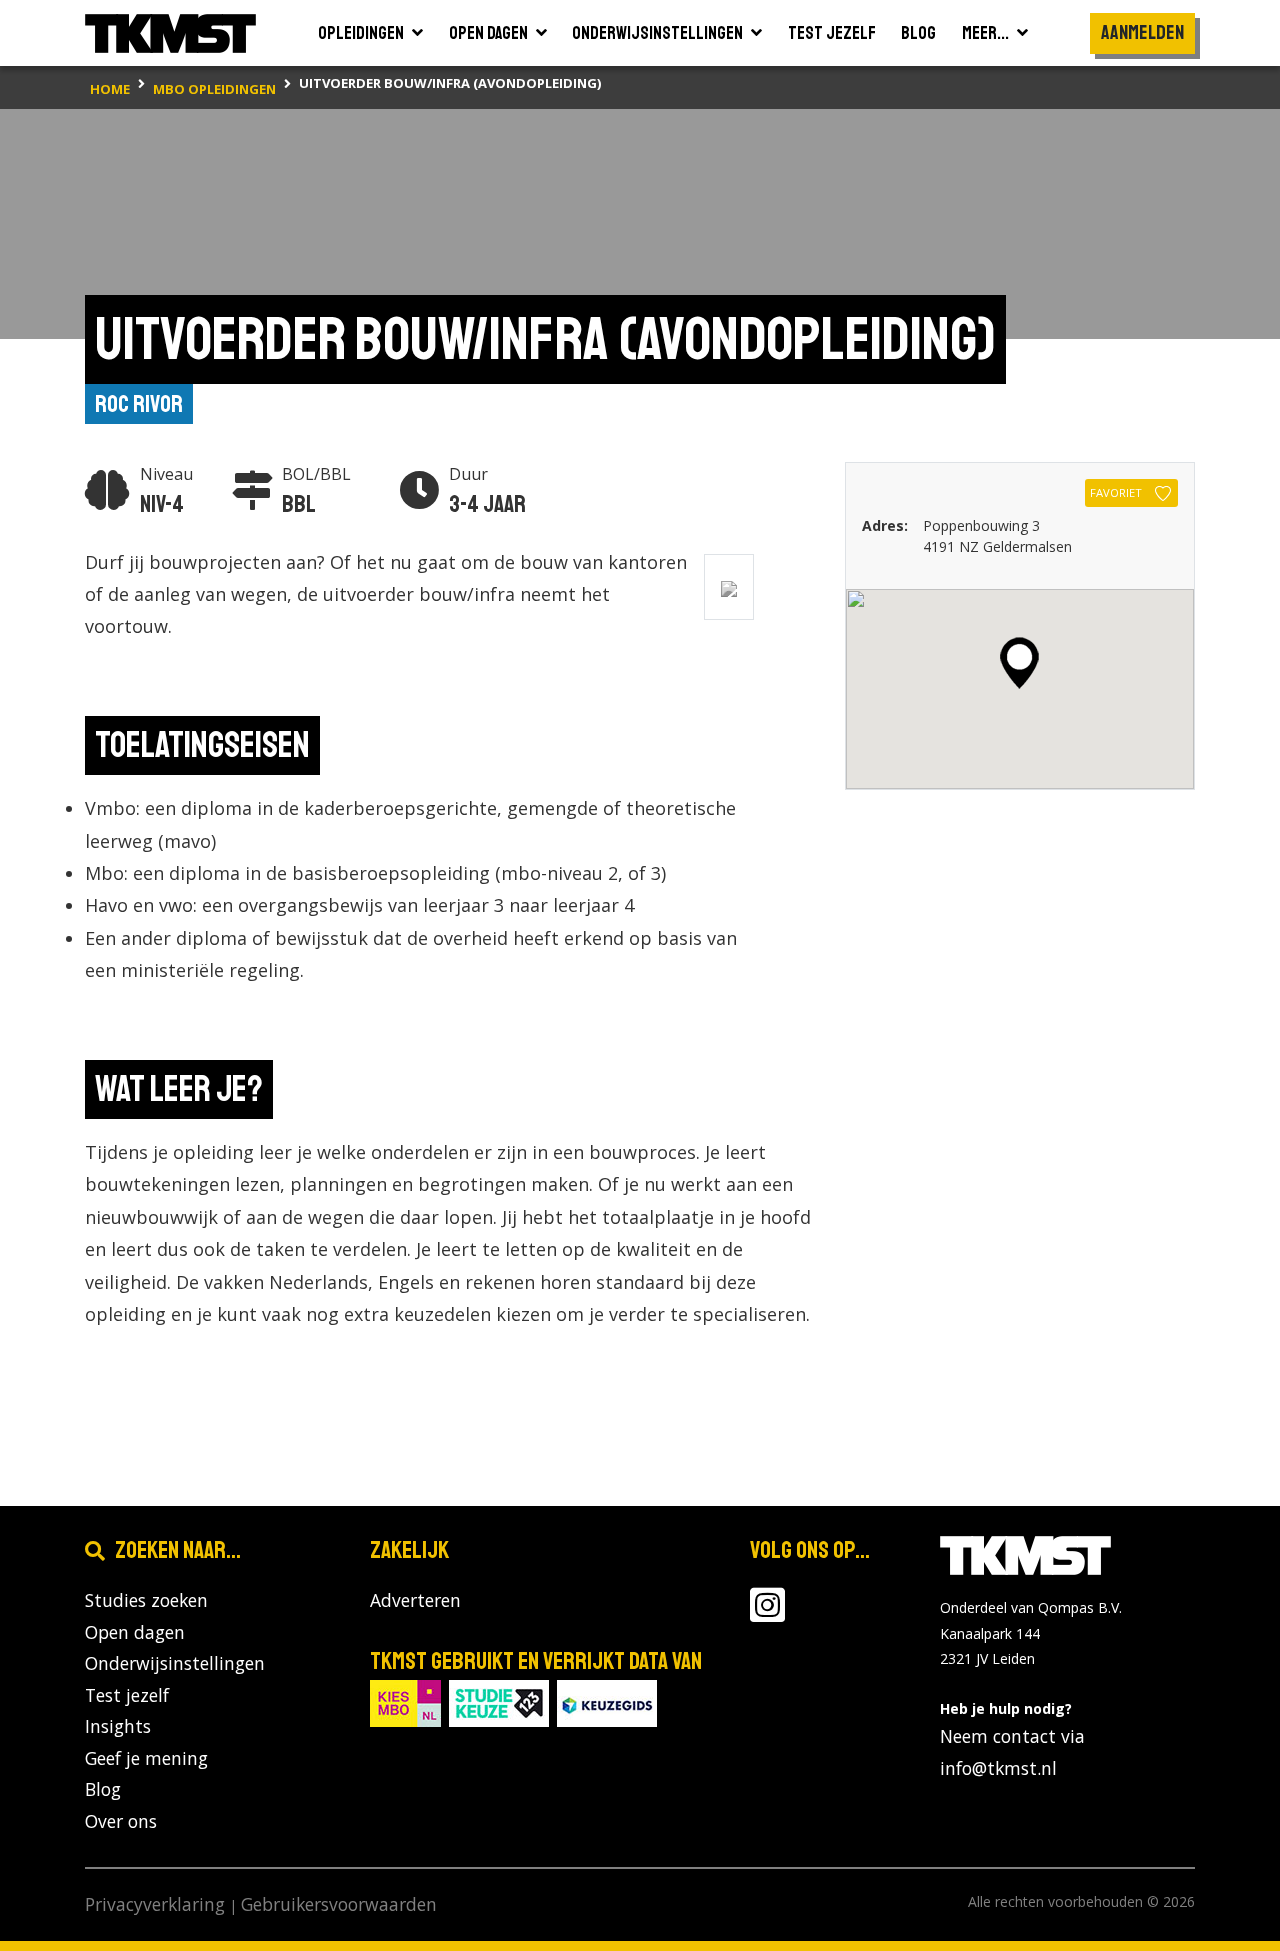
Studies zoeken (146, 1600)
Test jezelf (127, 1695)
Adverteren (415, 1600)
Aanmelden (1142, 32)
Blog (103, 1789)
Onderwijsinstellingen (175, 1663)
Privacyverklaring (155, 1904)
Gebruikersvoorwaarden (339, 1904)
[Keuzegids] (607, 1701)
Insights (118, 1726)
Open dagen (135, 1632)
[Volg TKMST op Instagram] (767, 1613)
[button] (1019, 663)
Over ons (121, 1821)
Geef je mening (146, 1758)
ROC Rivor (139, 404)
